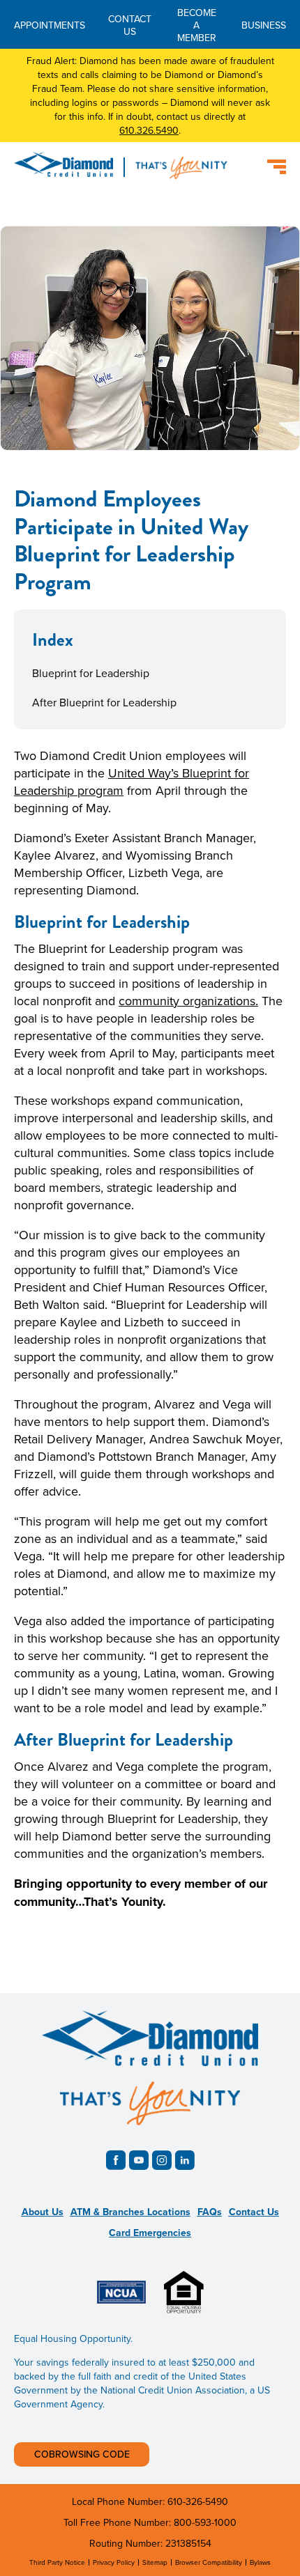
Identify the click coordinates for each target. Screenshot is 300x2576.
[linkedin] (185, 2160)
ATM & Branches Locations (130, 2212)
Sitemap (155, 2562)
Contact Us (130, 25)
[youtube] (139, 2160)
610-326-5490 (198, 2501)
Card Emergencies (150, 2233)
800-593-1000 (205, 2522)
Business (264, 25)
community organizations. (188, 1001)
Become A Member (197, 25)
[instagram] (162, 2160)
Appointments (50, 25)
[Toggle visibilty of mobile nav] (277, 167)
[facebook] (116, 2160)
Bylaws (260, 2562)
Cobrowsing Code (82, 2454)
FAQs (210, 2212)
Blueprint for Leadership (91, 673)
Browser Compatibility (209, 2562)
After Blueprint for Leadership (104, 702)
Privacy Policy (114, 2562)
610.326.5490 (149, 130)
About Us (43, 2212)
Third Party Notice (57, 2562)
